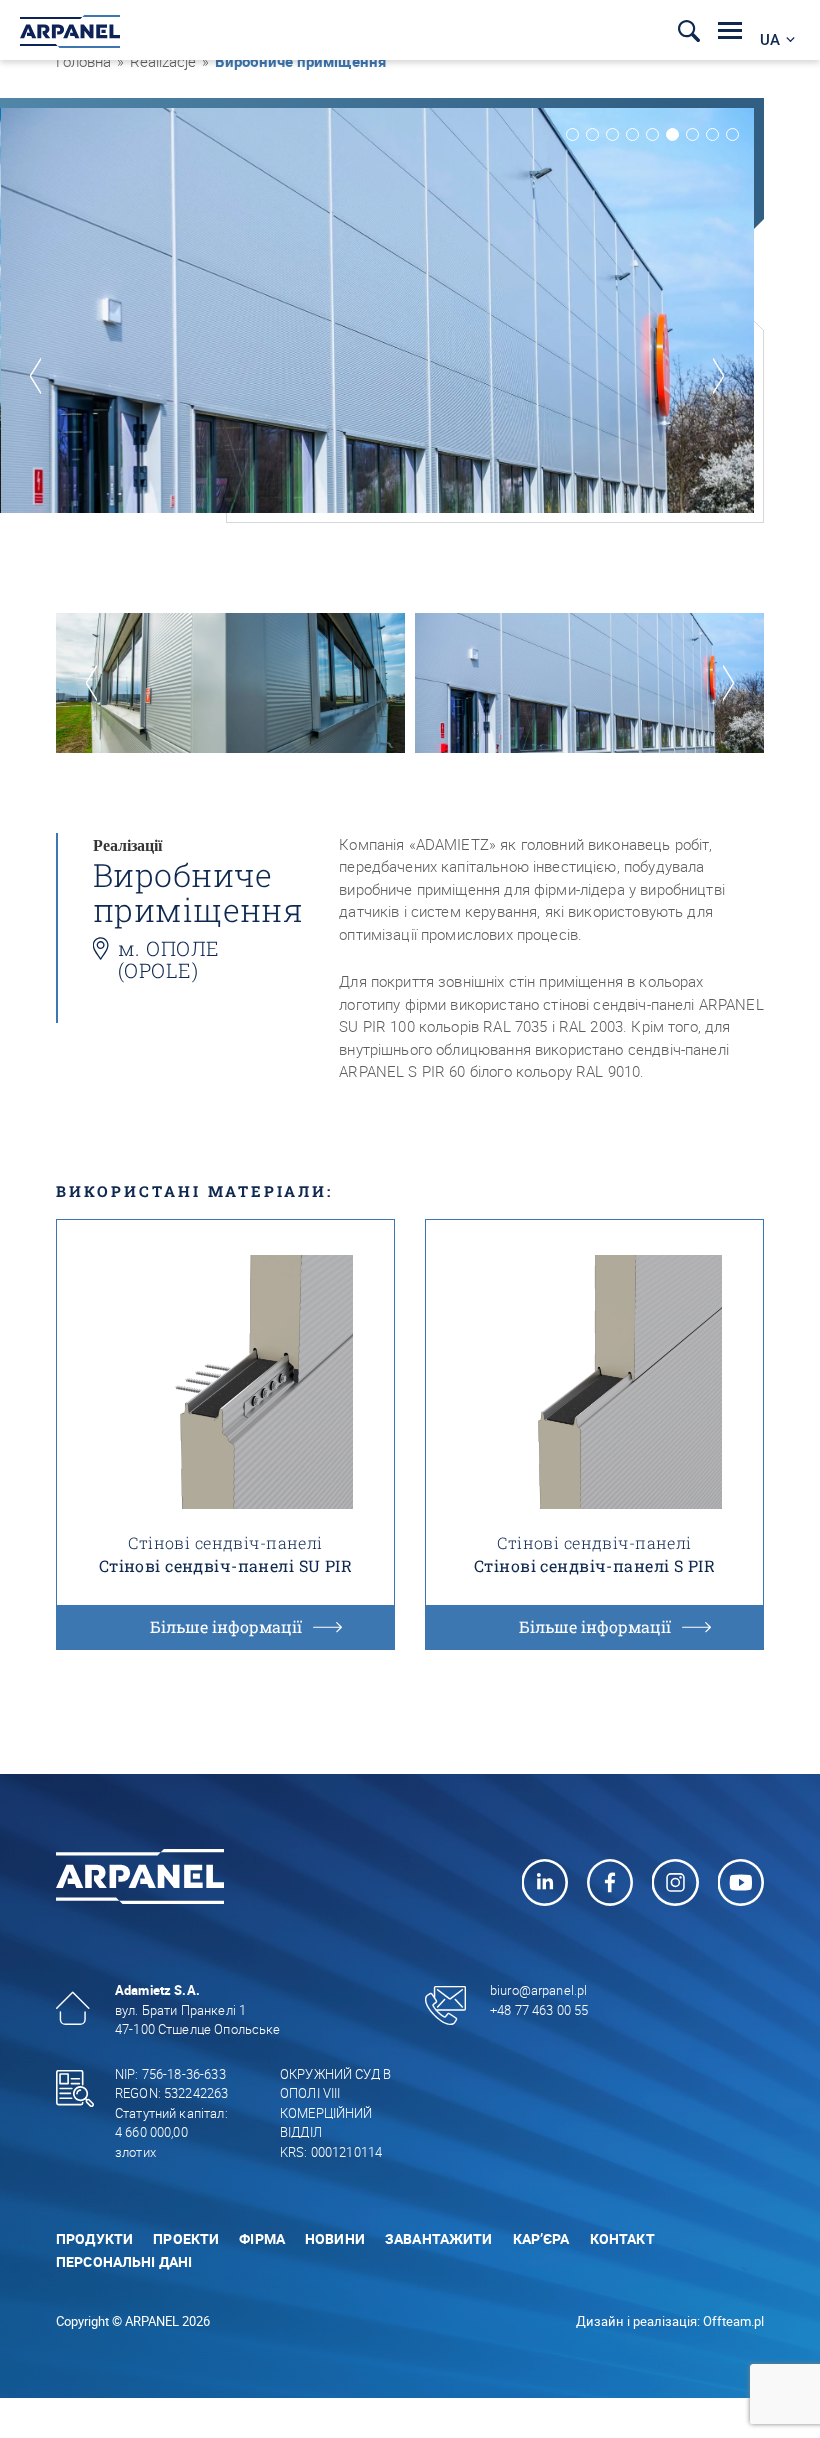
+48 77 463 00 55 (539, 2010)
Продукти (94, 2238)
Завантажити (439, 2238)
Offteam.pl (733, 2321)
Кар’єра (541, 2238)
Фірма (262, 2238)
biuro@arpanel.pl (538, 1990)
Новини (335, 2238)
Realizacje (163, 61)
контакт (622, 2238)
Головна (83, 61)
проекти (186, 2238)
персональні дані (124, 2261)
